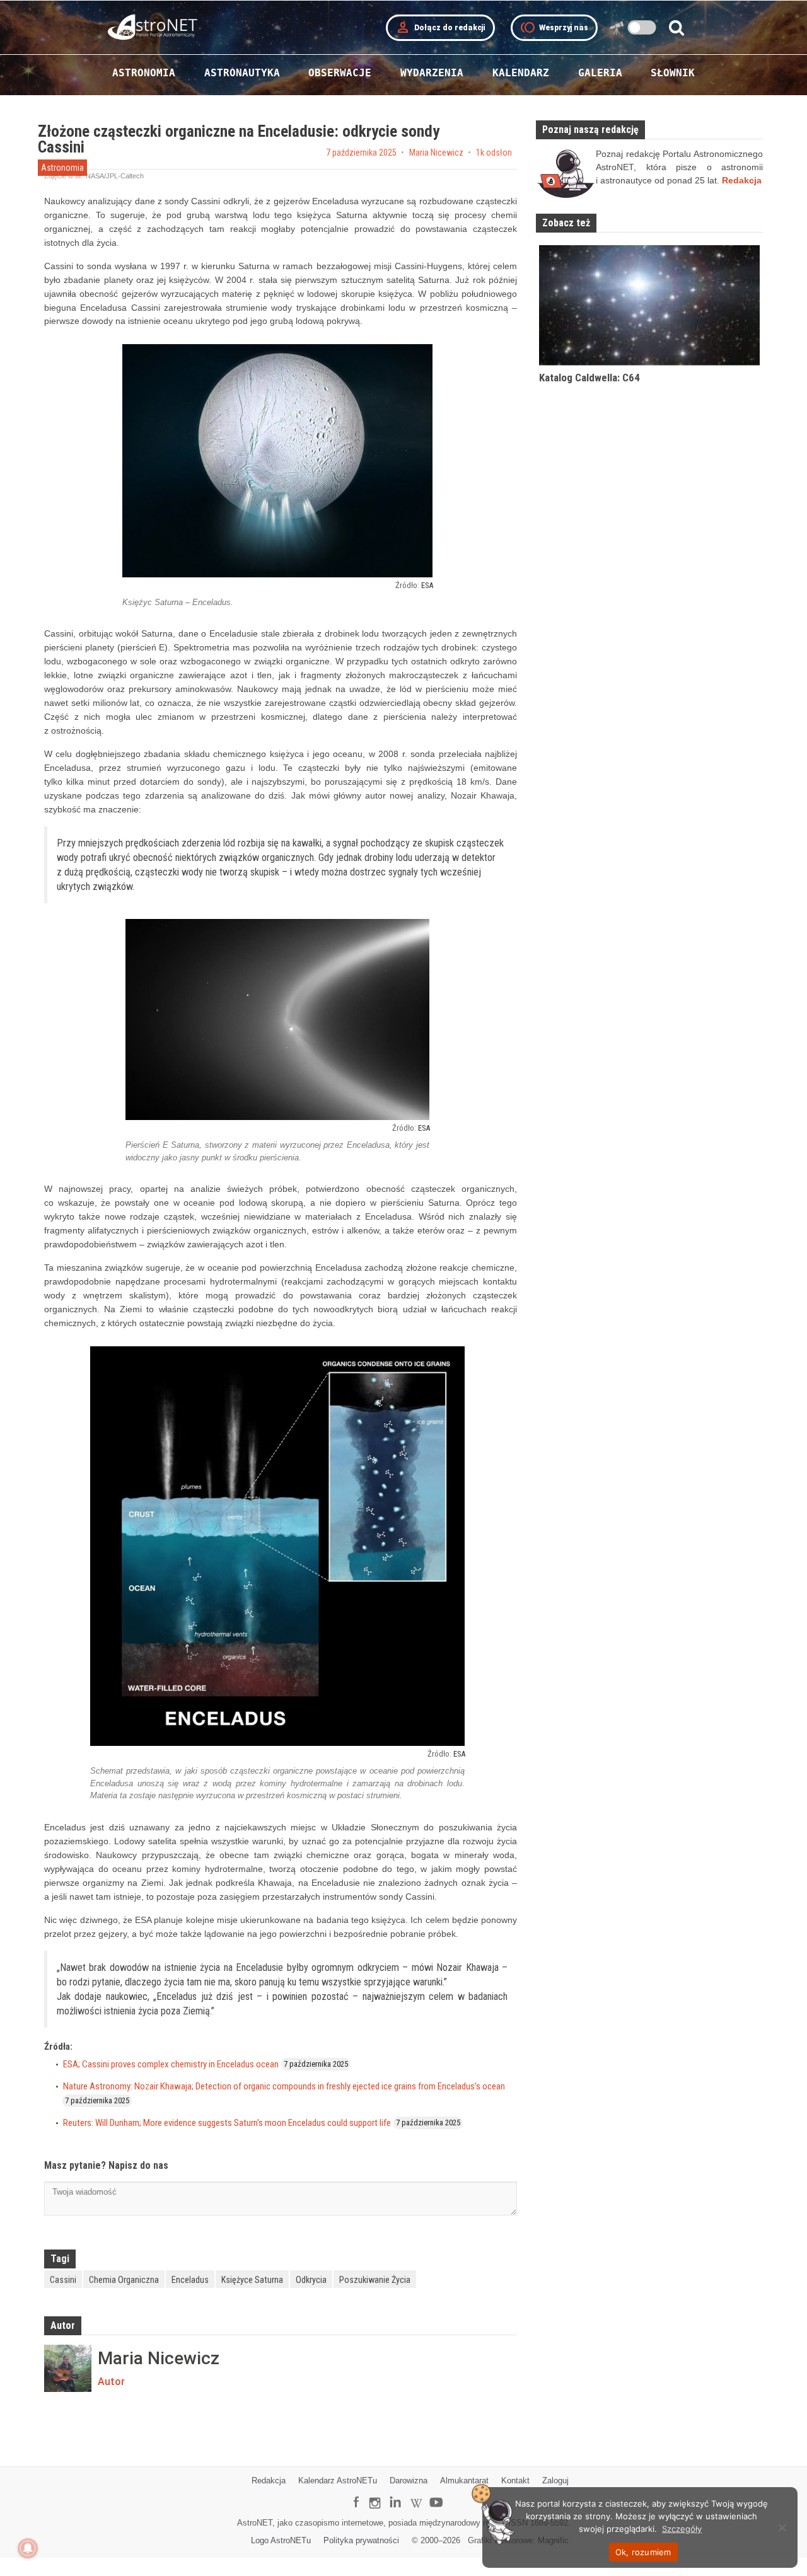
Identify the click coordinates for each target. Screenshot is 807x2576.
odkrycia (311, 2280)
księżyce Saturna (252, 2280)
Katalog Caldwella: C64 (589, 378)
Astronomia (62, 168)
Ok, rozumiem (643, 2552)
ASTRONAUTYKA (242, 73)
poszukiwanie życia (375, 2280)
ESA (427, 585)
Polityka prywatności (361, 2540)
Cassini (63, 2280)
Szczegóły (682, 2529)
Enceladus (190, 2280)
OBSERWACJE (340, 73)
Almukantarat (464, 2481)
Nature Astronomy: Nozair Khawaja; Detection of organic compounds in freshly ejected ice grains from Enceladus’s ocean (284, 2086)
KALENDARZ (521, 73)
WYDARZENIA (432, 73)
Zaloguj (555, 2481)
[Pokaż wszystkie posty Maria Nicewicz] (68, 2368)
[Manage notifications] (28, 2548)
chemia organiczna (124, 2280)
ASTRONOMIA (144, 73)
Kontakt (515, 2481)
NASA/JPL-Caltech (115, 176)
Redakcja (269, 2481)
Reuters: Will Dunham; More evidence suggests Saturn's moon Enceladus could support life (227, 2123)
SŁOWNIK (673, 73)
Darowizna (409, 2481)
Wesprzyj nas (554, 28)
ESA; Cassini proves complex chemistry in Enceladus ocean (171, 2064)
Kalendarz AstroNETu (338, 2481)
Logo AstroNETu (281, 2540)
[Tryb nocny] (642, 27)
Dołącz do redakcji (440, 28)
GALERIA (600, 73)
